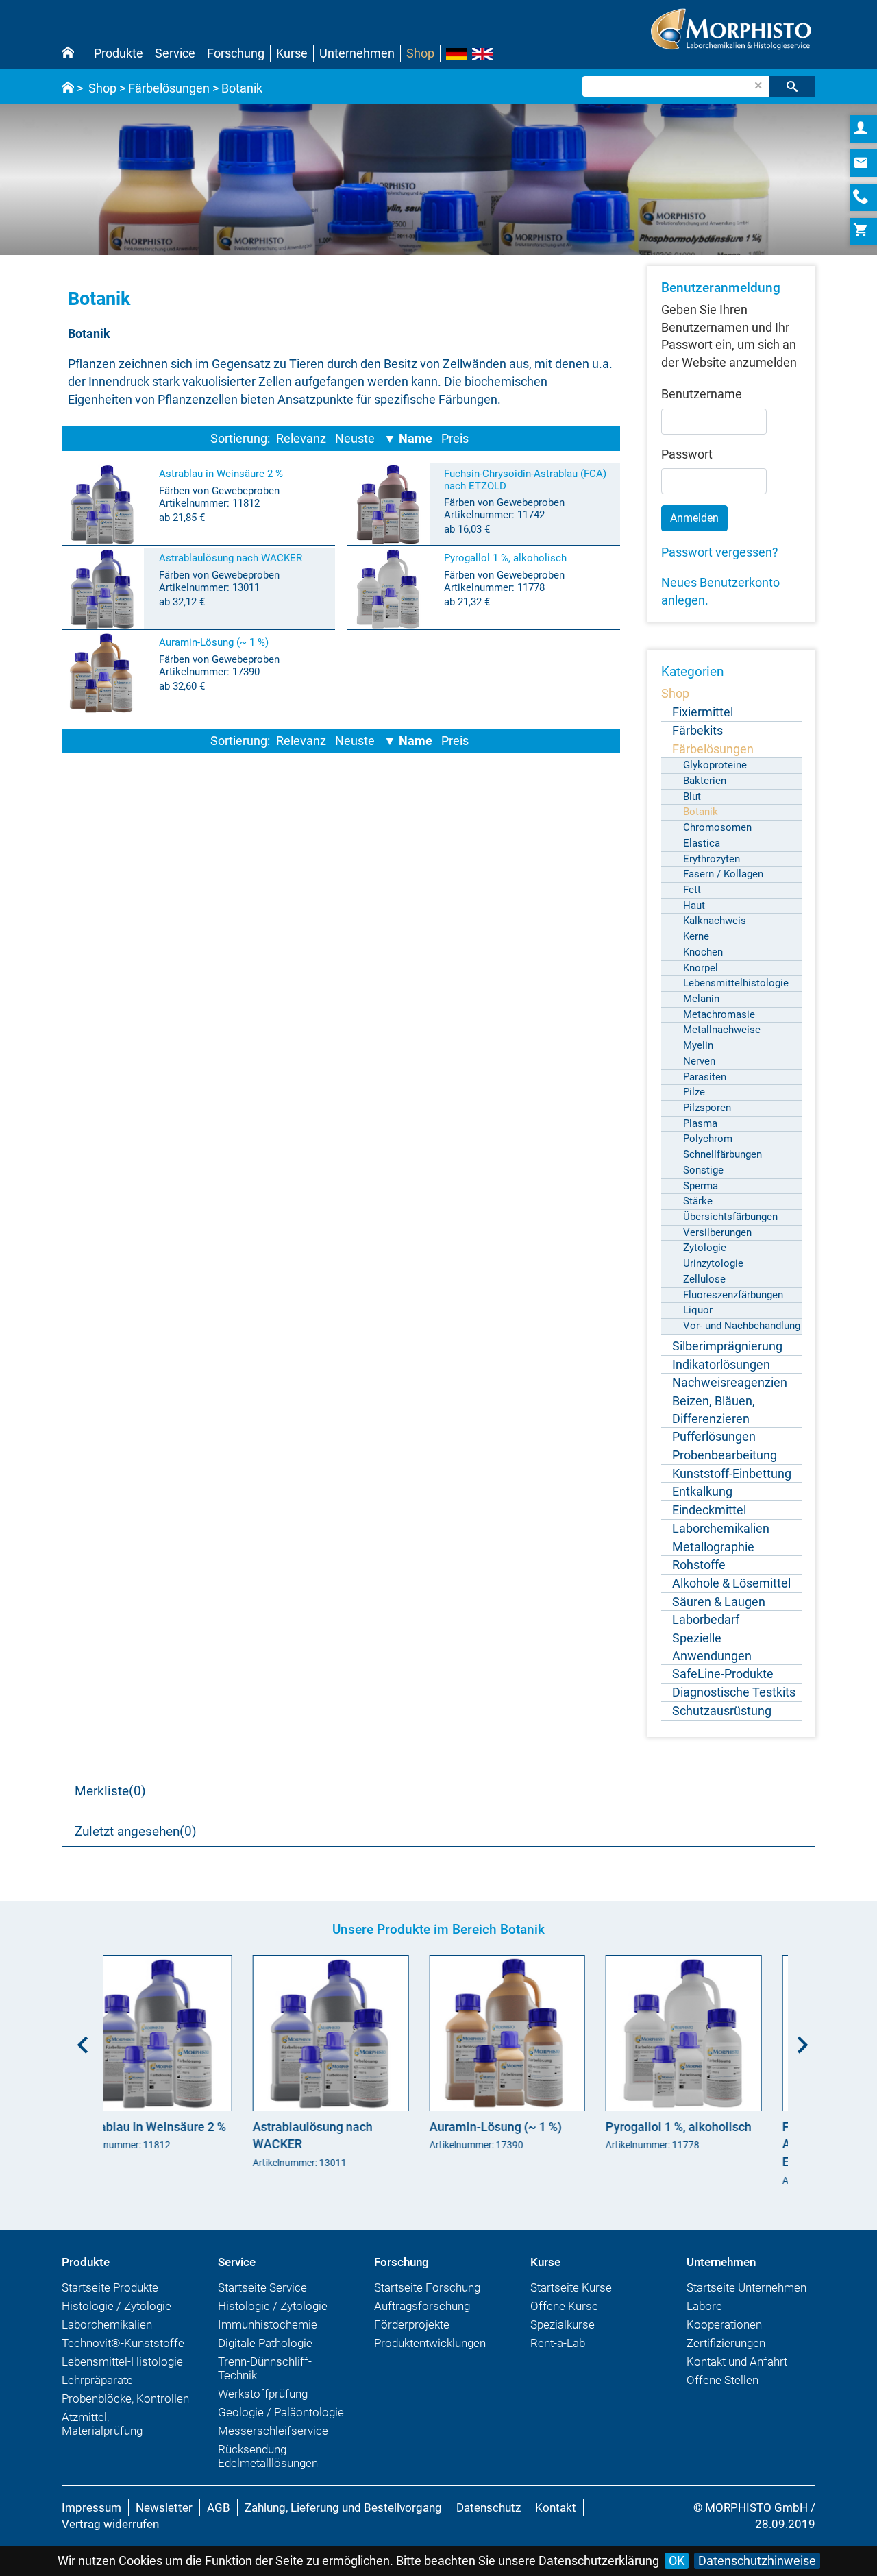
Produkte (119, 53)
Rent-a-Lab (558, 2352)
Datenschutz (489, 2516)
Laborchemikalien (107, 2333)
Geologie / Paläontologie (281, 2421)
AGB (219, 2516)
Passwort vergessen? (720, 552)
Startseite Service (262, 2296)
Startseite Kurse (571, 2296)
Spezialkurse (563, 2333)
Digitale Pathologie (265, 2352)
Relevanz (301, 438)
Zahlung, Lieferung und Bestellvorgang (343, 2516)
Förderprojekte (412, 2333)
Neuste (355, 438)
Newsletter (164, 2516)
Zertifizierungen (726, 2352)
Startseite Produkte (110, 2296)
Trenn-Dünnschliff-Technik (265, 2377)
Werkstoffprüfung (263, 2403)
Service (175, 53)
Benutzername (702, 394)
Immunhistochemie (268, 2333)
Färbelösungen (169, 88)
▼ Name (408, 438)
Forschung (236, 53)
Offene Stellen (722, 2389)
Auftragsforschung (422, 2315)
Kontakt (556, 2516)
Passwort (687, 454)
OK (677, 2561)
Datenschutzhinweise (757, 2561)
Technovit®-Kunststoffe (123, 2352)
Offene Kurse (564, 2315)
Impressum (91, 2516)
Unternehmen (357, 53)
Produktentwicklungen (430, 2352)
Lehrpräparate (97, 2389)
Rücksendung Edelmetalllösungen (268, 2465)
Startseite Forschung (427, 2296)
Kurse (292, 53)
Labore (704, 2315)
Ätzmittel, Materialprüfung (102, 2433)
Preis (455, 438)
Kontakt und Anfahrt (737, 2370)
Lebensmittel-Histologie (122, 2370)
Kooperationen (724, 2333)
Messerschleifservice (273, 2440)
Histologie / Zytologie (116, 2315)
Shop (420, 53)
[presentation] (79, 2043)
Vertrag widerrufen (110, 2533)
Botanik (242, 88)
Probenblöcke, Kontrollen (125, 2407)
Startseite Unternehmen (746, 2296)
